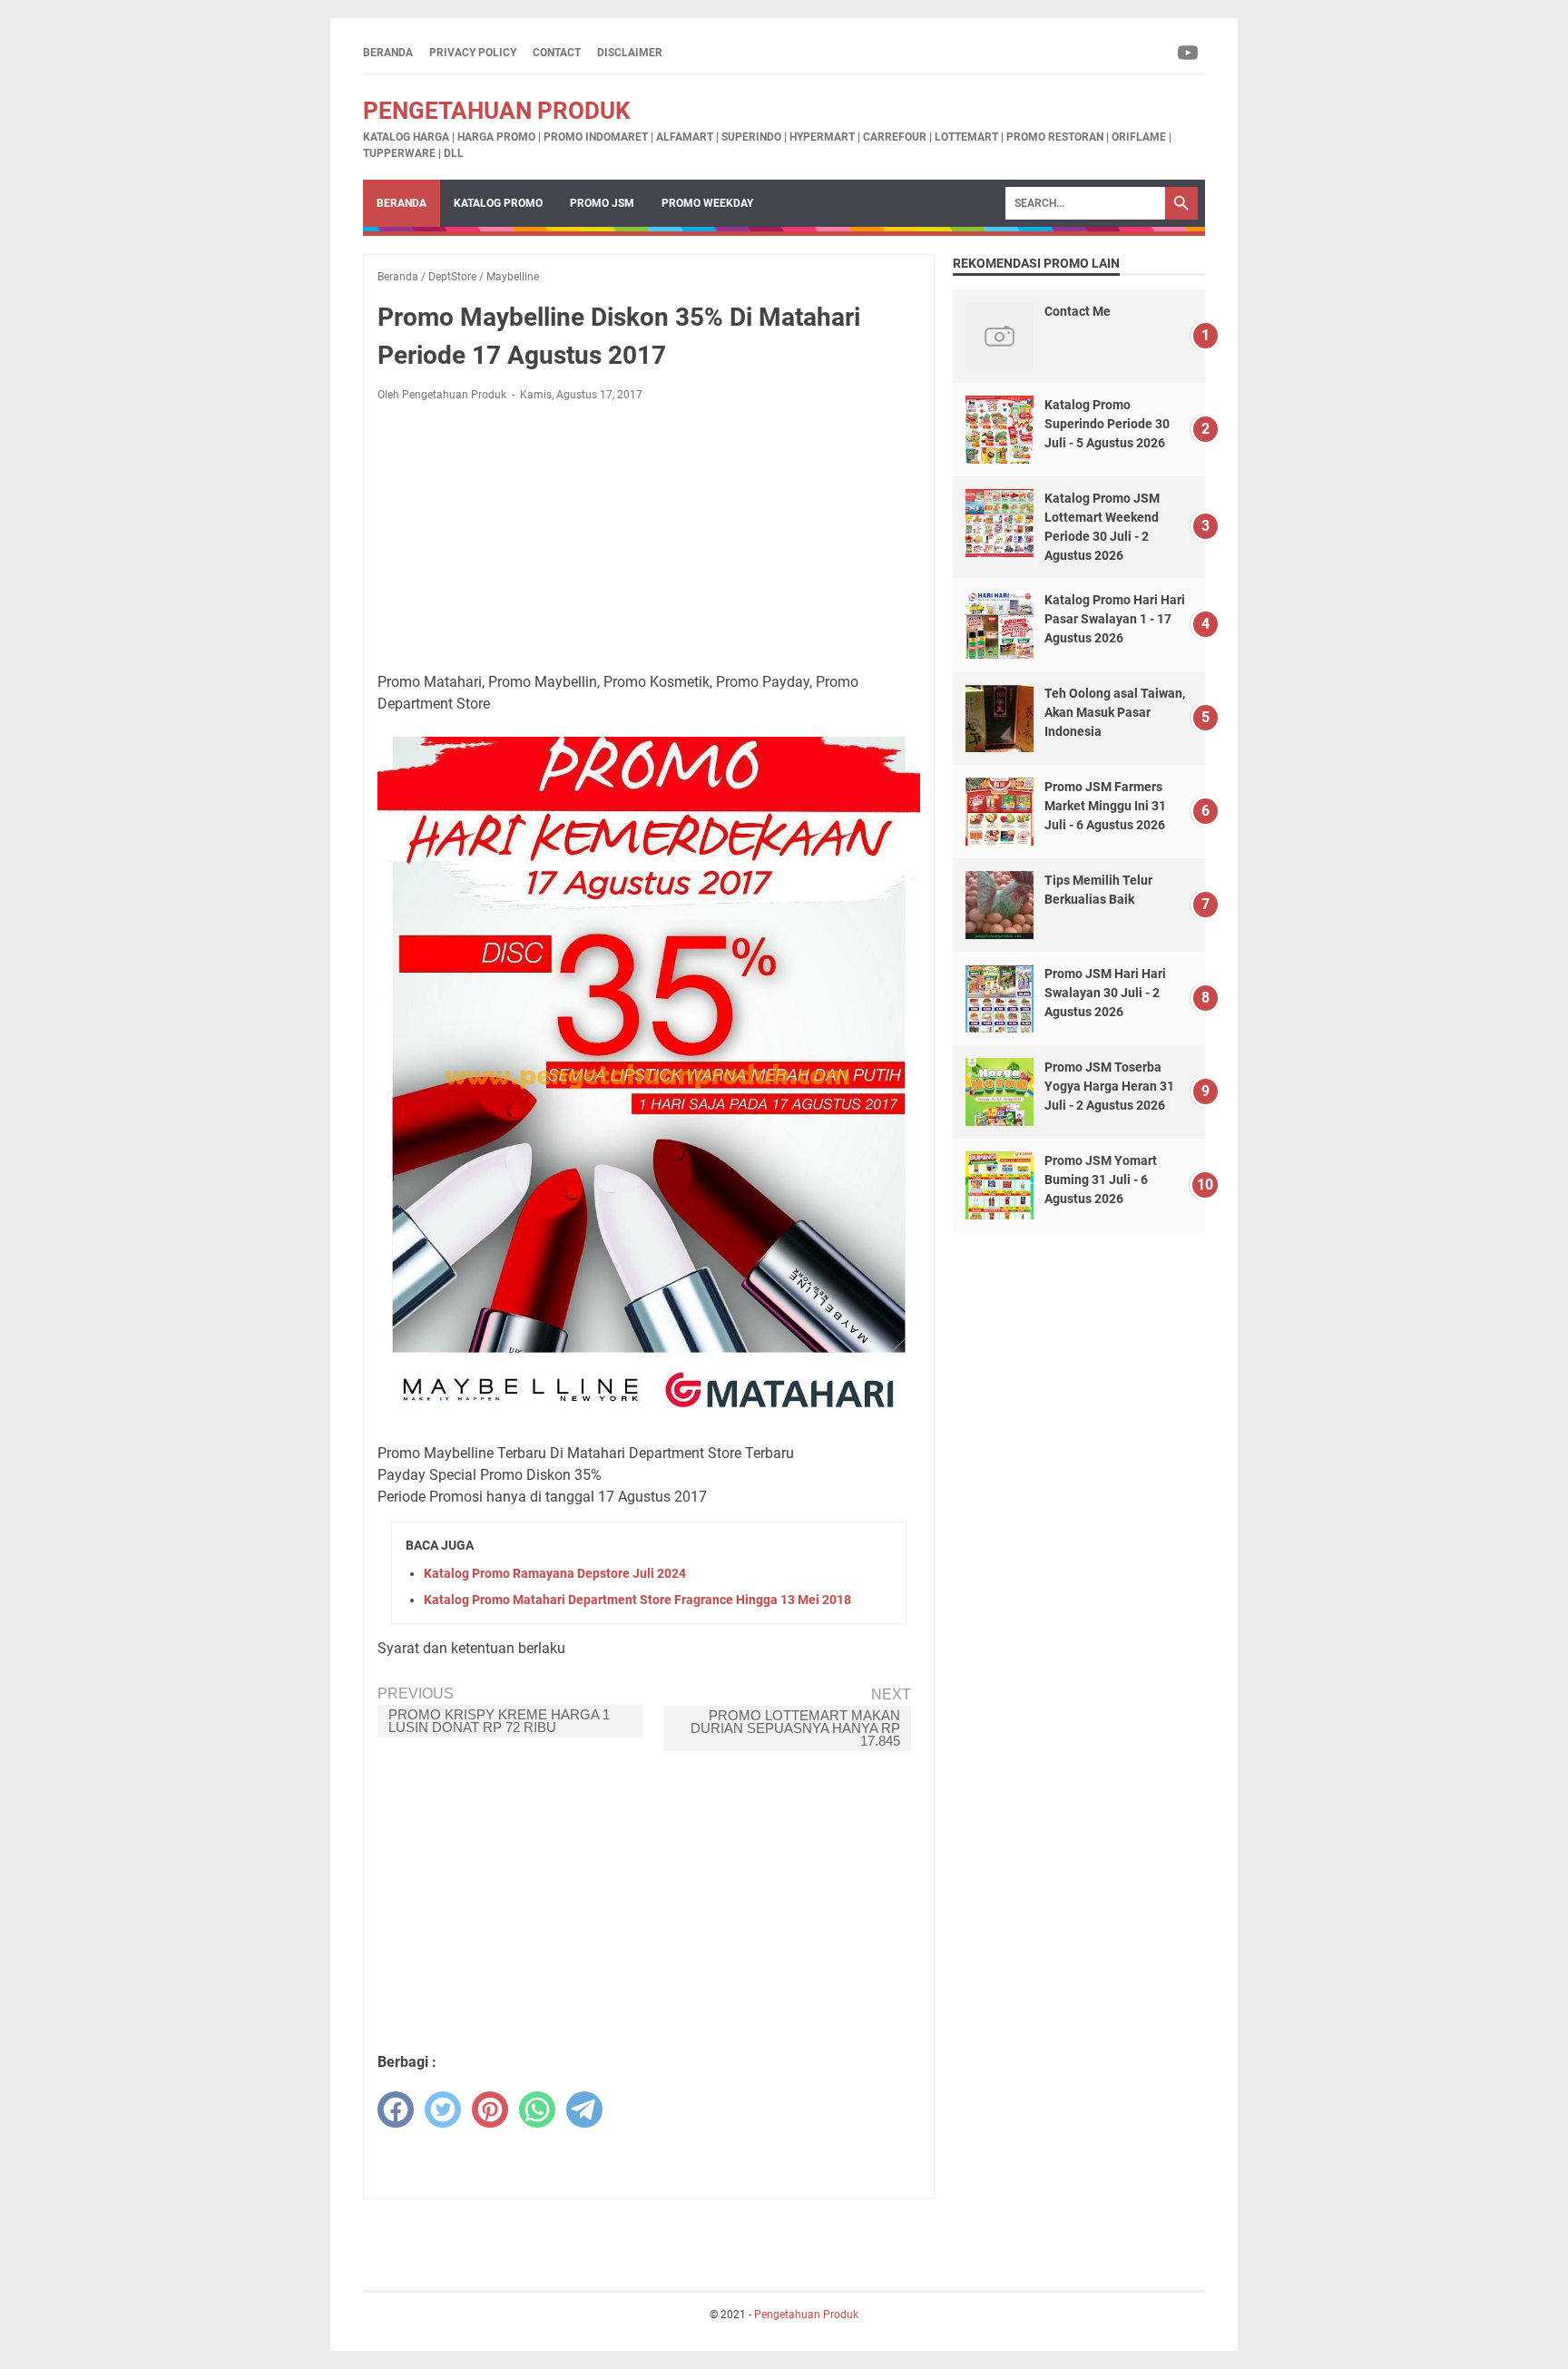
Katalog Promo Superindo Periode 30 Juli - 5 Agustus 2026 (1107, 424)
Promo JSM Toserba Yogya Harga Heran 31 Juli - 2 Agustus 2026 (1109, 1086)
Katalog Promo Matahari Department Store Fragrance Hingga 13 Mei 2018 (637, 1600)
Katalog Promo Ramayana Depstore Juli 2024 (555, 1573)
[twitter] (443, 2110)
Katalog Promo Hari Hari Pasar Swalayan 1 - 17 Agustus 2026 (1115, 619)
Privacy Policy (473, 53)
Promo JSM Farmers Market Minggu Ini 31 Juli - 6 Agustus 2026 (1105, 806)
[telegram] (584, 2110)
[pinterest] (490, 2110)
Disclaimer (630, 53)
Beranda (388, 53)
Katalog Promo (498, 203)
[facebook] (396, 2110)
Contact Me (1078, 311)
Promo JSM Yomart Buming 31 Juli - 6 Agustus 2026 (1101, 1180)
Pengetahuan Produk (497, 111)
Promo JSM (602, 203)
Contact (557, 53)
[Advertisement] (649, 537)
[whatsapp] (537, 2110)
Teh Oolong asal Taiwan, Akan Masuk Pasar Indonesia (1115, 712)
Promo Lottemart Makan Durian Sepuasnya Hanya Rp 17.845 (795, 1728)
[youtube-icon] (1189, 53)
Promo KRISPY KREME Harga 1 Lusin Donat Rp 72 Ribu (499, 1721)
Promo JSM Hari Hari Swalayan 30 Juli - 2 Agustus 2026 (1105, 993)
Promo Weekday (707, 203)
